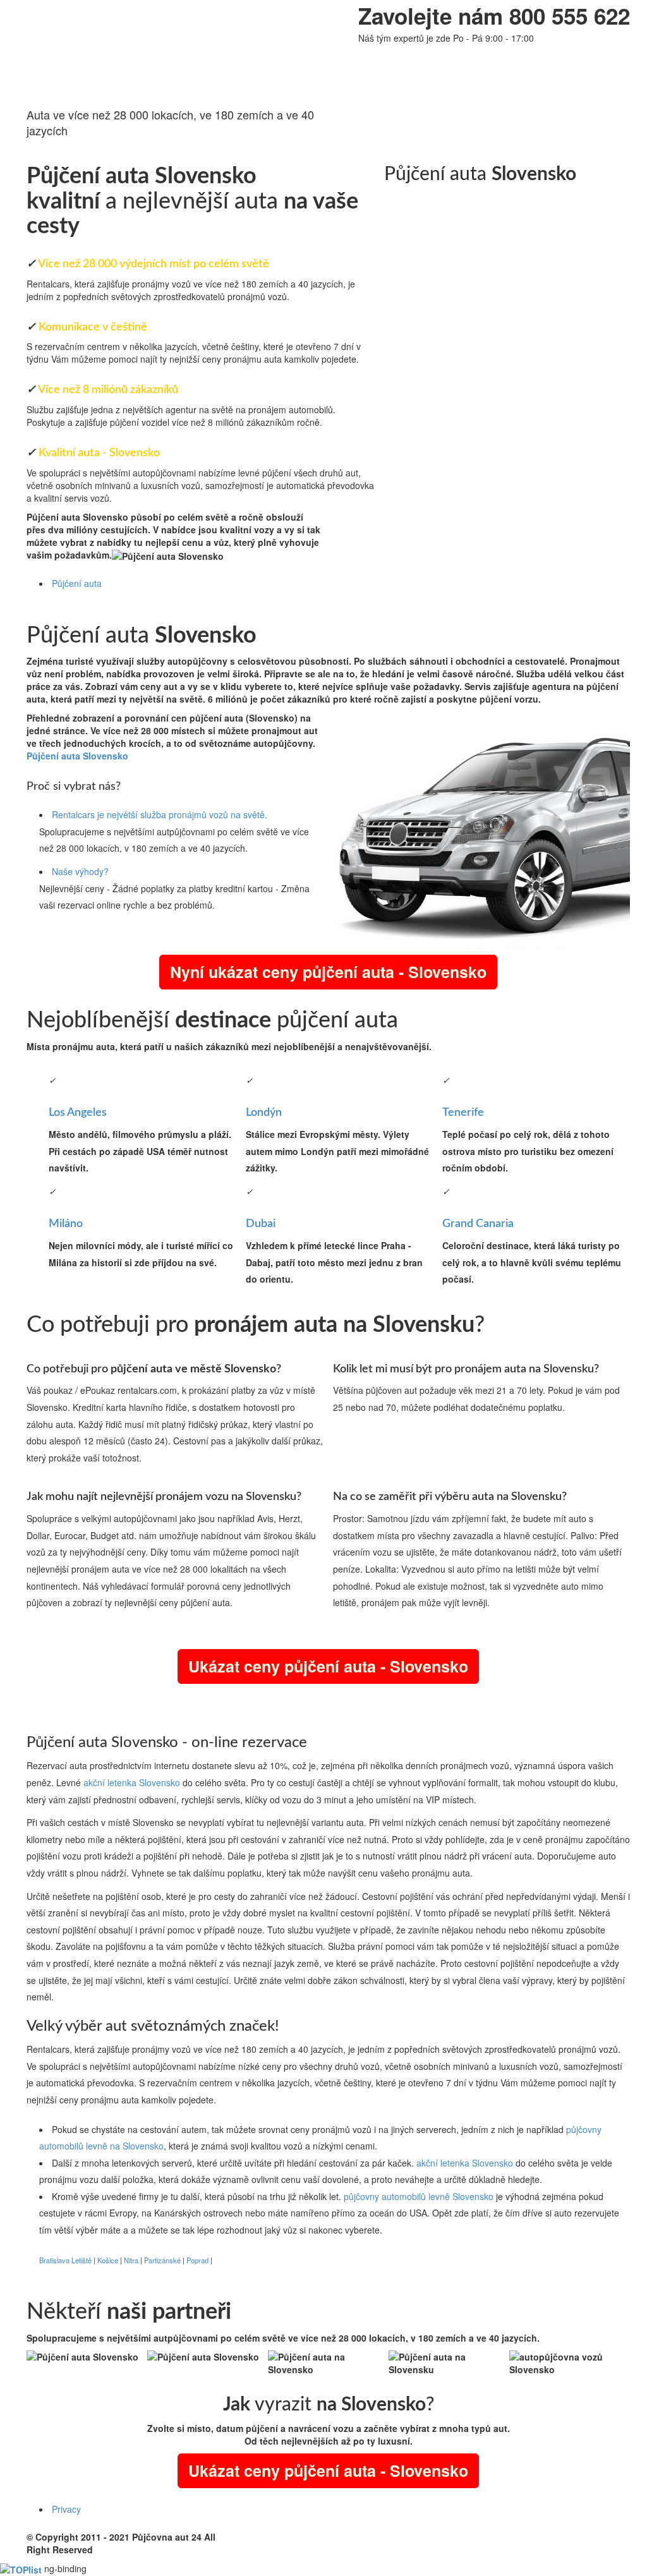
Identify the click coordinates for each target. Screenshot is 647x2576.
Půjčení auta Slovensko (161, 498)
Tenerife (463, 1113)
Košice (108, 2260)
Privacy (66, 2509)
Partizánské (162, 2260)
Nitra (131, 2260)
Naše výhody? (80, 871)
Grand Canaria (478, 1224)
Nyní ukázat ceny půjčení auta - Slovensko (328, 972)
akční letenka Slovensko (132, 1782)
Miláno (66, 1224)
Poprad (197, 2260)
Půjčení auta (77, 583)
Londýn (264, 1113)
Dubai (261, 1224)
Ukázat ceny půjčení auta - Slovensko (328, 1666)
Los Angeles (78, 1113)
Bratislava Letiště (65, 2260)
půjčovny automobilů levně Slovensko (419, 2196)
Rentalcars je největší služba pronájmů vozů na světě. (160, 814)
